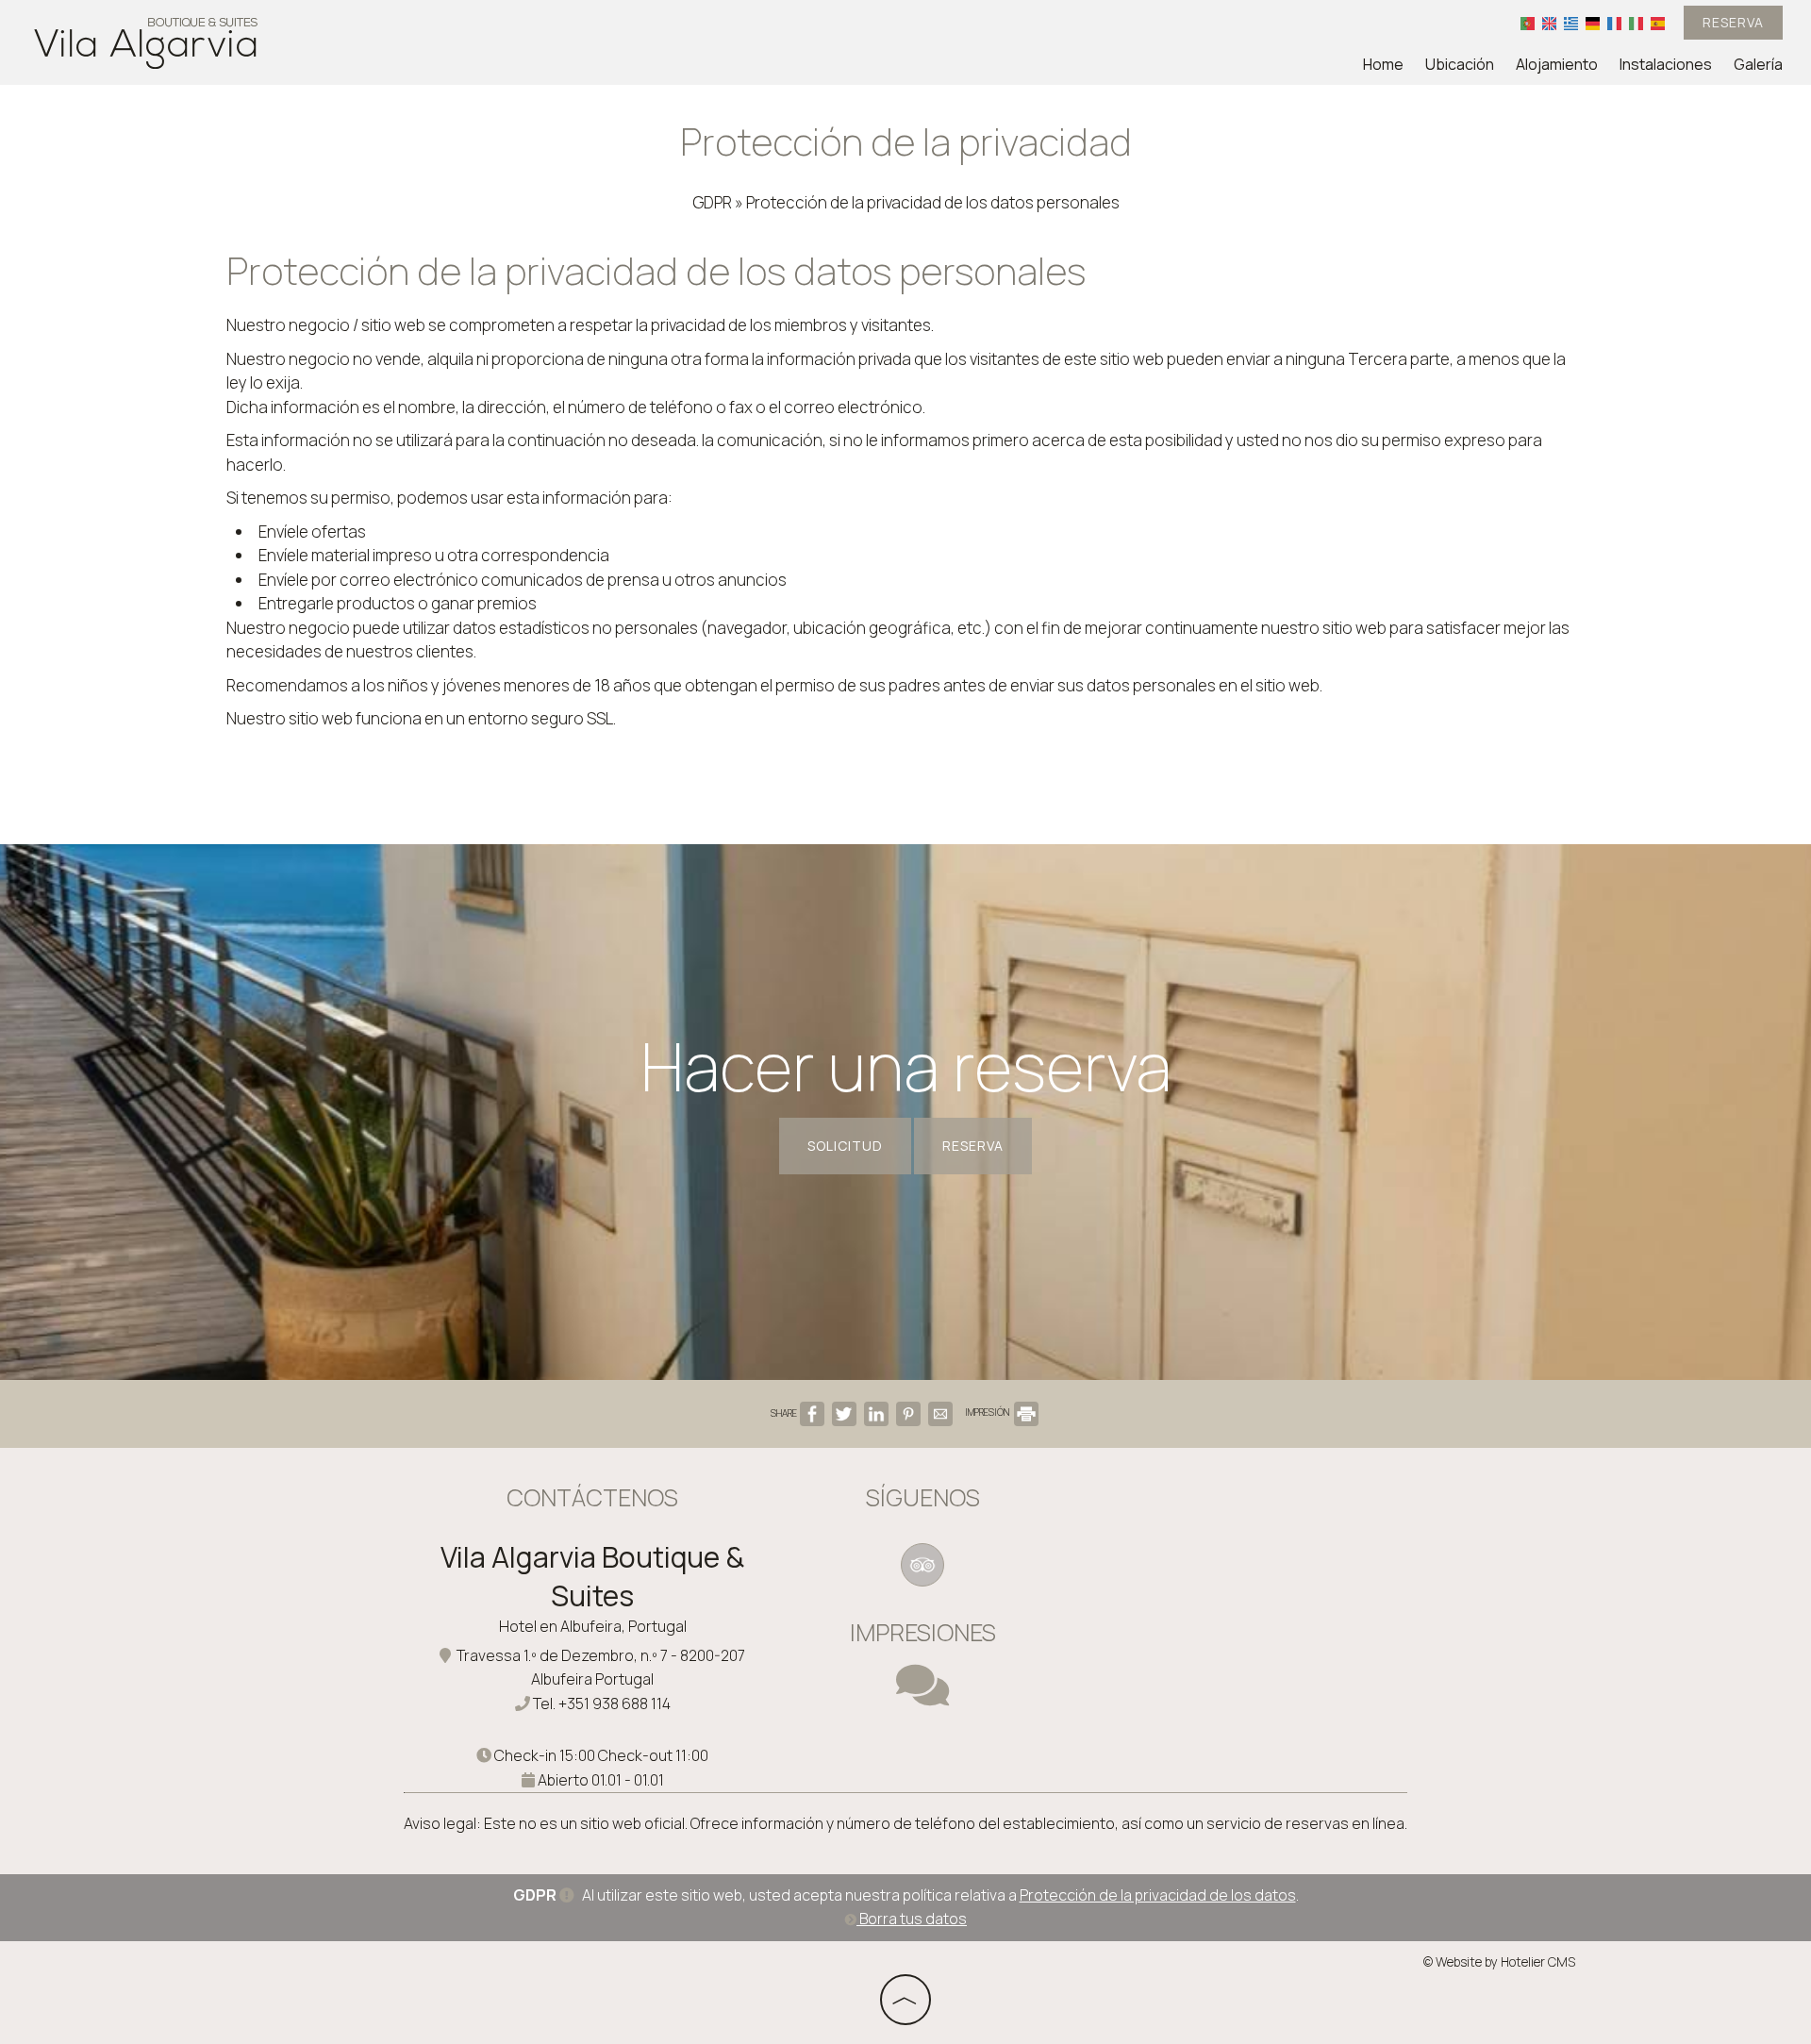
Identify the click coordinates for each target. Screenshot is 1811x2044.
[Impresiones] (922, 1697)
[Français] (1614, 23)
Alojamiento (1557, 64)
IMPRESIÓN (988, 1412)
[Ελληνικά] (1571, 23)
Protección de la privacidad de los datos (1158, 1895)
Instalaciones (1666, 64)
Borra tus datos (912, 1919)
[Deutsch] (1593, 23)
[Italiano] (1636, 23)
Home (1383, 64)
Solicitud (845, 1146)
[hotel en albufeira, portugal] (146, 41)
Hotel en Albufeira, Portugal (593, 1626)
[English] (1549, 23)
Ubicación (1460, 64)
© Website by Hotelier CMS (1499, 1962)
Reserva (1733, 22)
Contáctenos (592, 1497)
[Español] (1658, 23)
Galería (1758, 64)
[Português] (1528, 23)
